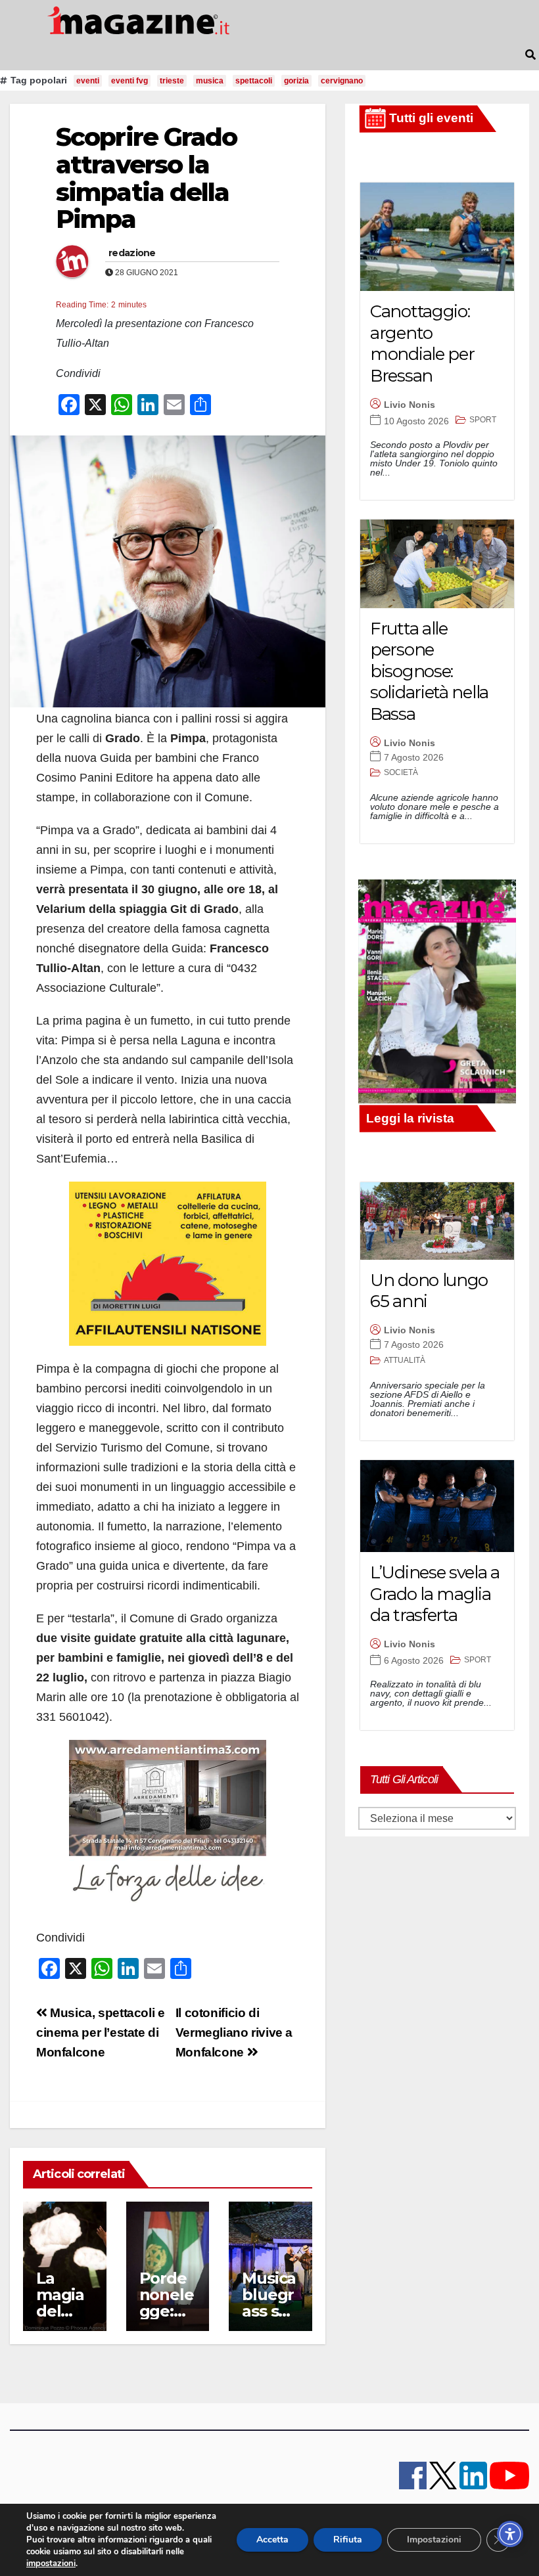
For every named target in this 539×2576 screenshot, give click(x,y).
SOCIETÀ (401, 772)
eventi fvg (129, 81)
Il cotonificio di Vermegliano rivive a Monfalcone (234, 2032)
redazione (132, 253)
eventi (88, 81)
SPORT (483, 420)
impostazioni (51, 2564)
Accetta (272, 2540)
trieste (172, 81)
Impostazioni (434, 2540)
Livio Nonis (410, 405)
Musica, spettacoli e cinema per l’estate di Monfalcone (101, 2032)
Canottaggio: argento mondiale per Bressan (422, 344)
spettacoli (254, 81)
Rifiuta (348, 2540)
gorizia (296, 81)
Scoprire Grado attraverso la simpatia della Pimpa (146, 178)
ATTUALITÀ (405, 1360)
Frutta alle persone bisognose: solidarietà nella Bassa (429, 671)
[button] (530, 55)
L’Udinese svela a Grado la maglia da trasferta (435, 1594)
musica (210, 81)
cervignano (342, 81)
